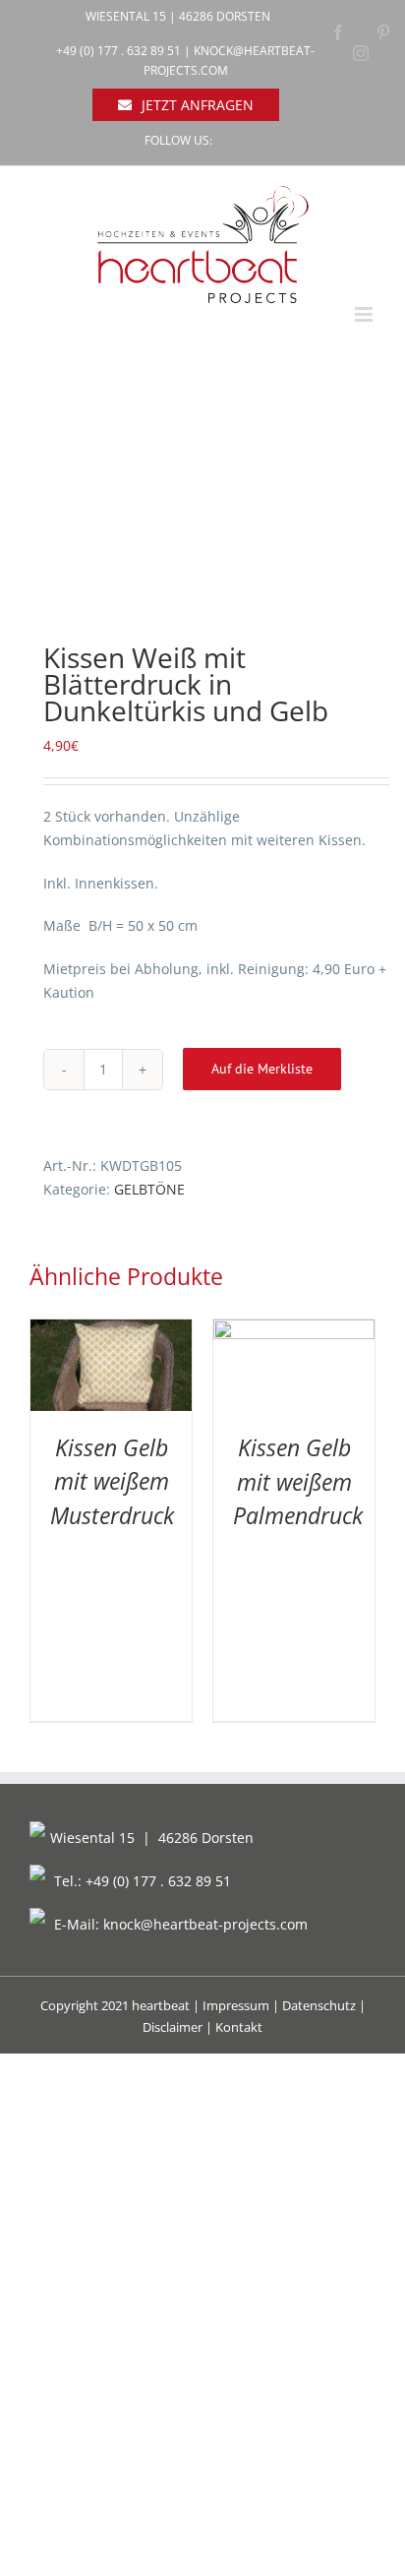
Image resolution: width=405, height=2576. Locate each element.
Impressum (236, 2005)
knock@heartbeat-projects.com (205, 1924)
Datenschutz (319, 2005)
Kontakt (239, 2027)
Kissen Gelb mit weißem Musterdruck (112, 1481)
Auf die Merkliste (262, 1069)
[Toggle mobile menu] (365, 314)
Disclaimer (173, 2027)
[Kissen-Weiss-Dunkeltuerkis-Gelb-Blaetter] (202, 497)
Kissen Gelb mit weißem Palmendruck (298, 1481)
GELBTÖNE (149, 1189)
